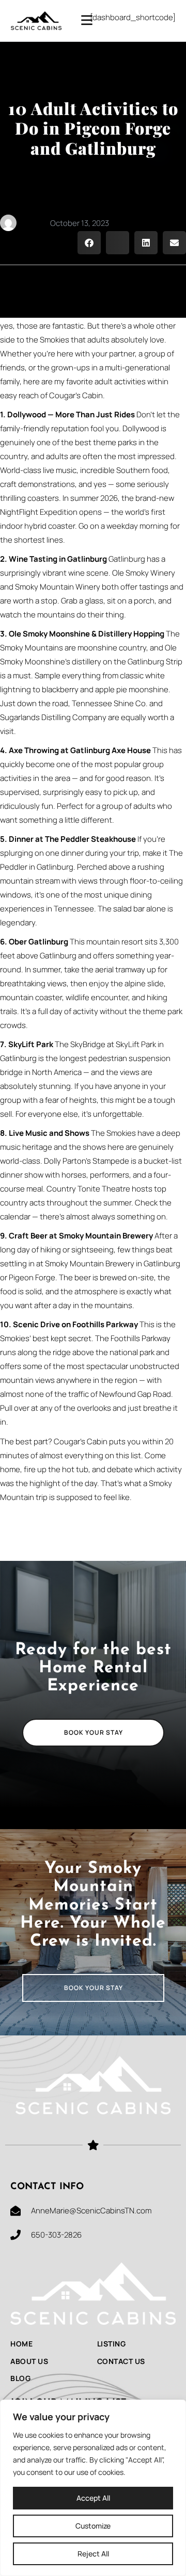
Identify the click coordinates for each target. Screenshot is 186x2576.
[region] (93, 2488)
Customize (93, 2526)
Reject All (93, 2554)
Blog (20, 2378)
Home (21, 2344)
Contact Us (121, 2361)
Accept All (93, 2498)
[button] (89, 243)
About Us (29, 2361)
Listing (112, 2344)
